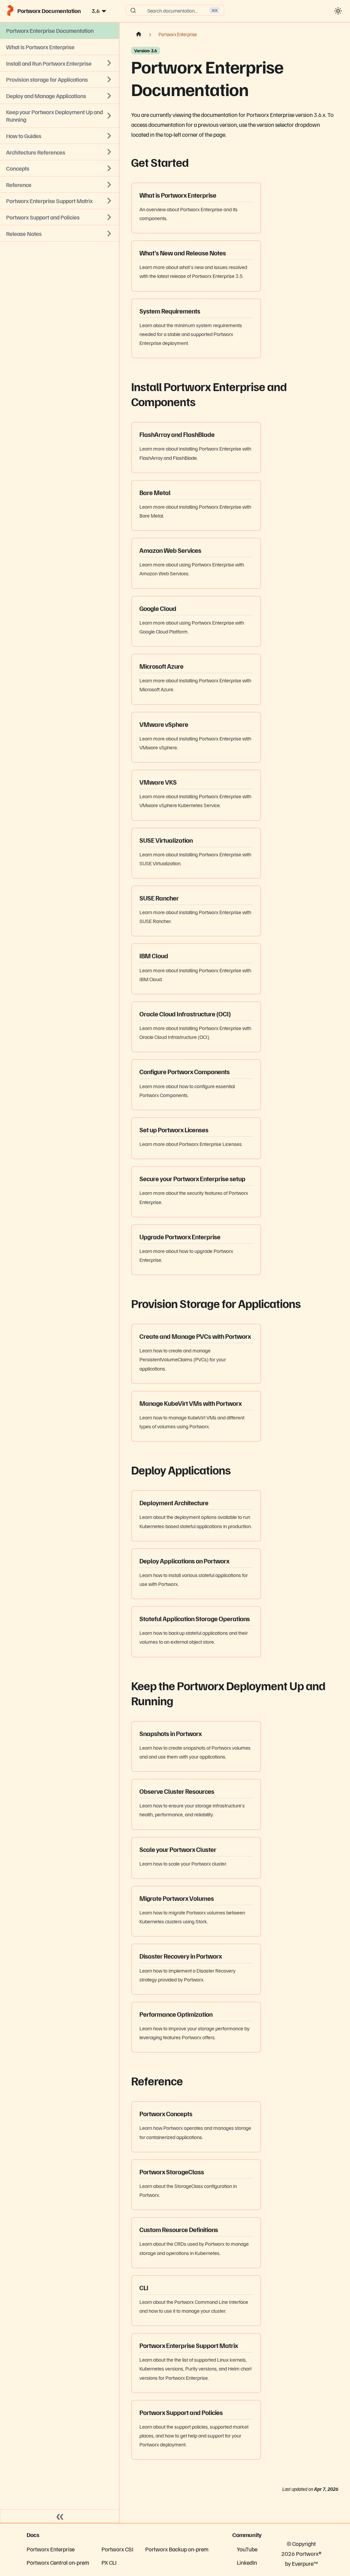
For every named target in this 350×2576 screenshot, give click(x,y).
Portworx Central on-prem (58, 2562)
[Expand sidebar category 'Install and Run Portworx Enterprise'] (109, 63)
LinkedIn (247, 2562)
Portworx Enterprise (51, 2549)
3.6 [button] (96, 11)
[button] (59, 233)
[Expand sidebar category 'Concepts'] (109, 168)
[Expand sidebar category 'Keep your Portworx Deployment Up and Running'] (109, 116)
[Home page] (138, 35)
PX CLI (109, 2562)
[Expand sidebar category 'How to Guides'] (109, 136)
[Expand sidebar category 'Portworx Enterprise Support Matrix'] (109, 201)
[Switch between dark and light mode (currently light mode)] (338, 11)
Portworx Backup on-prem (177, 2549)
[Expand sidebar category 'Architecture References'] (109, 152)
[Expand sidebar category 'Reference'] (109, 185)
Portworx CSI (117, 2549)
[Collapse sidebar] (60, 2516)
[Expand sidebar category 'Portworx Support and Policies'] (109, 217)
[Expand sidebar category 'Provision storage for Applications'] (109, 79)
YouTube (247, 2549)
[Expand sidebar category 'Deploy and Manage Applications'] (109, 96)
